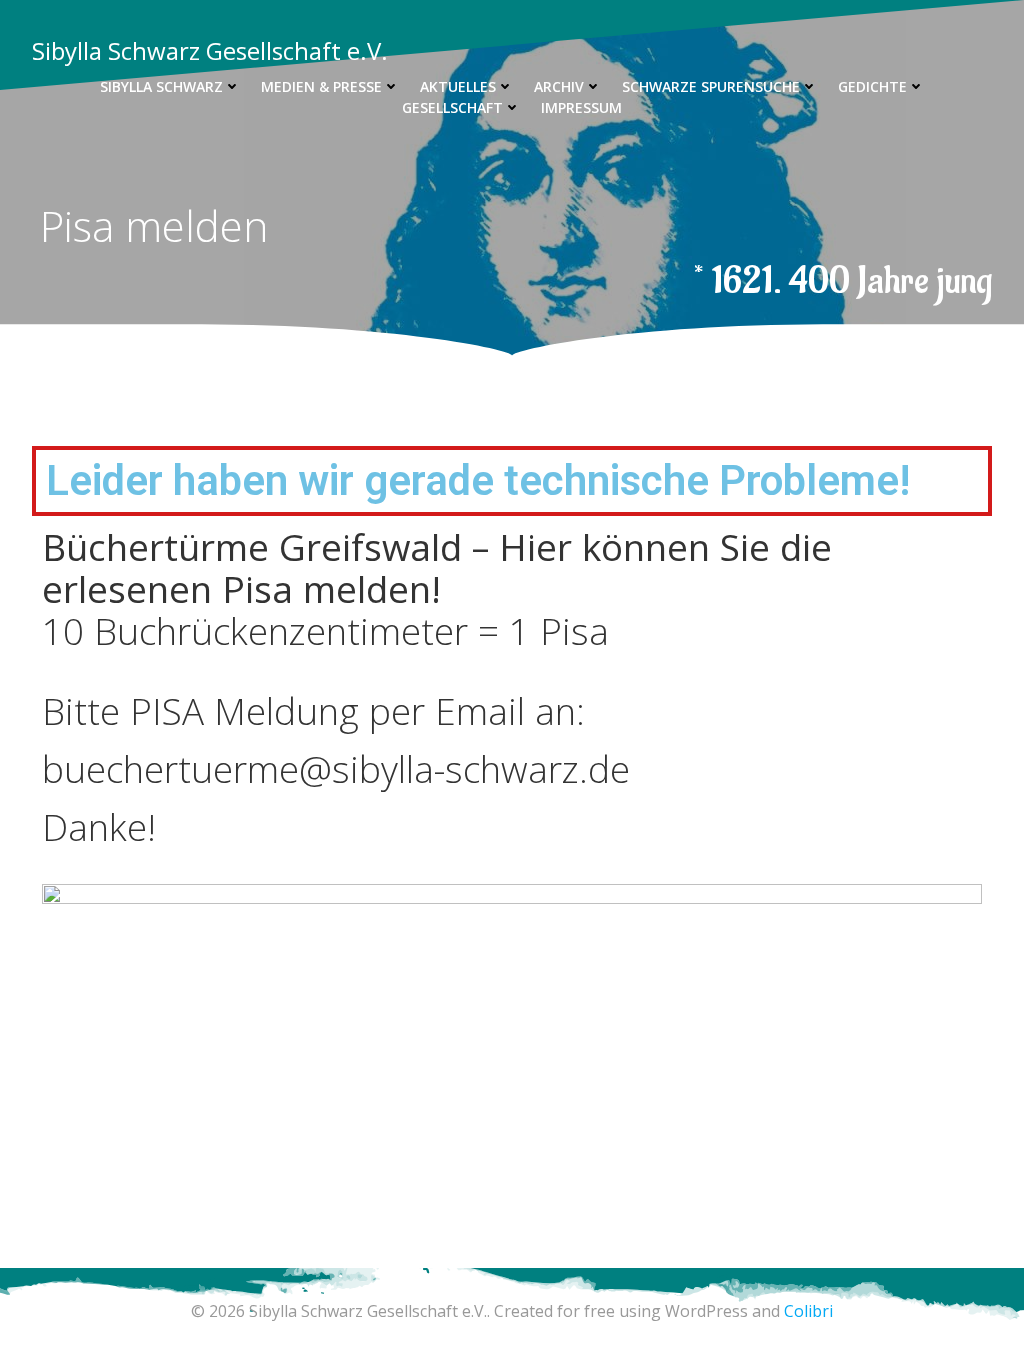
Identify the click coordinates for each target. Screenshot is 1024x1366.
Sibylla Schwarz (161, 86)
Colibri (808, 1311)
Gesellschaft (452, 107)
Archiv (559, 86)
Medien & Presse (321, 86)
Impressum (581, 107)
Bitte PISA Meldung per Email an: (313, 711)
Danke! (99, 827)
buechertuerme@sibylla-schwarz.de (336, 769)
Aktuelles (458, 86)
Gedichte (872, 86)
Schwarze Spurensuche (711, 86)
